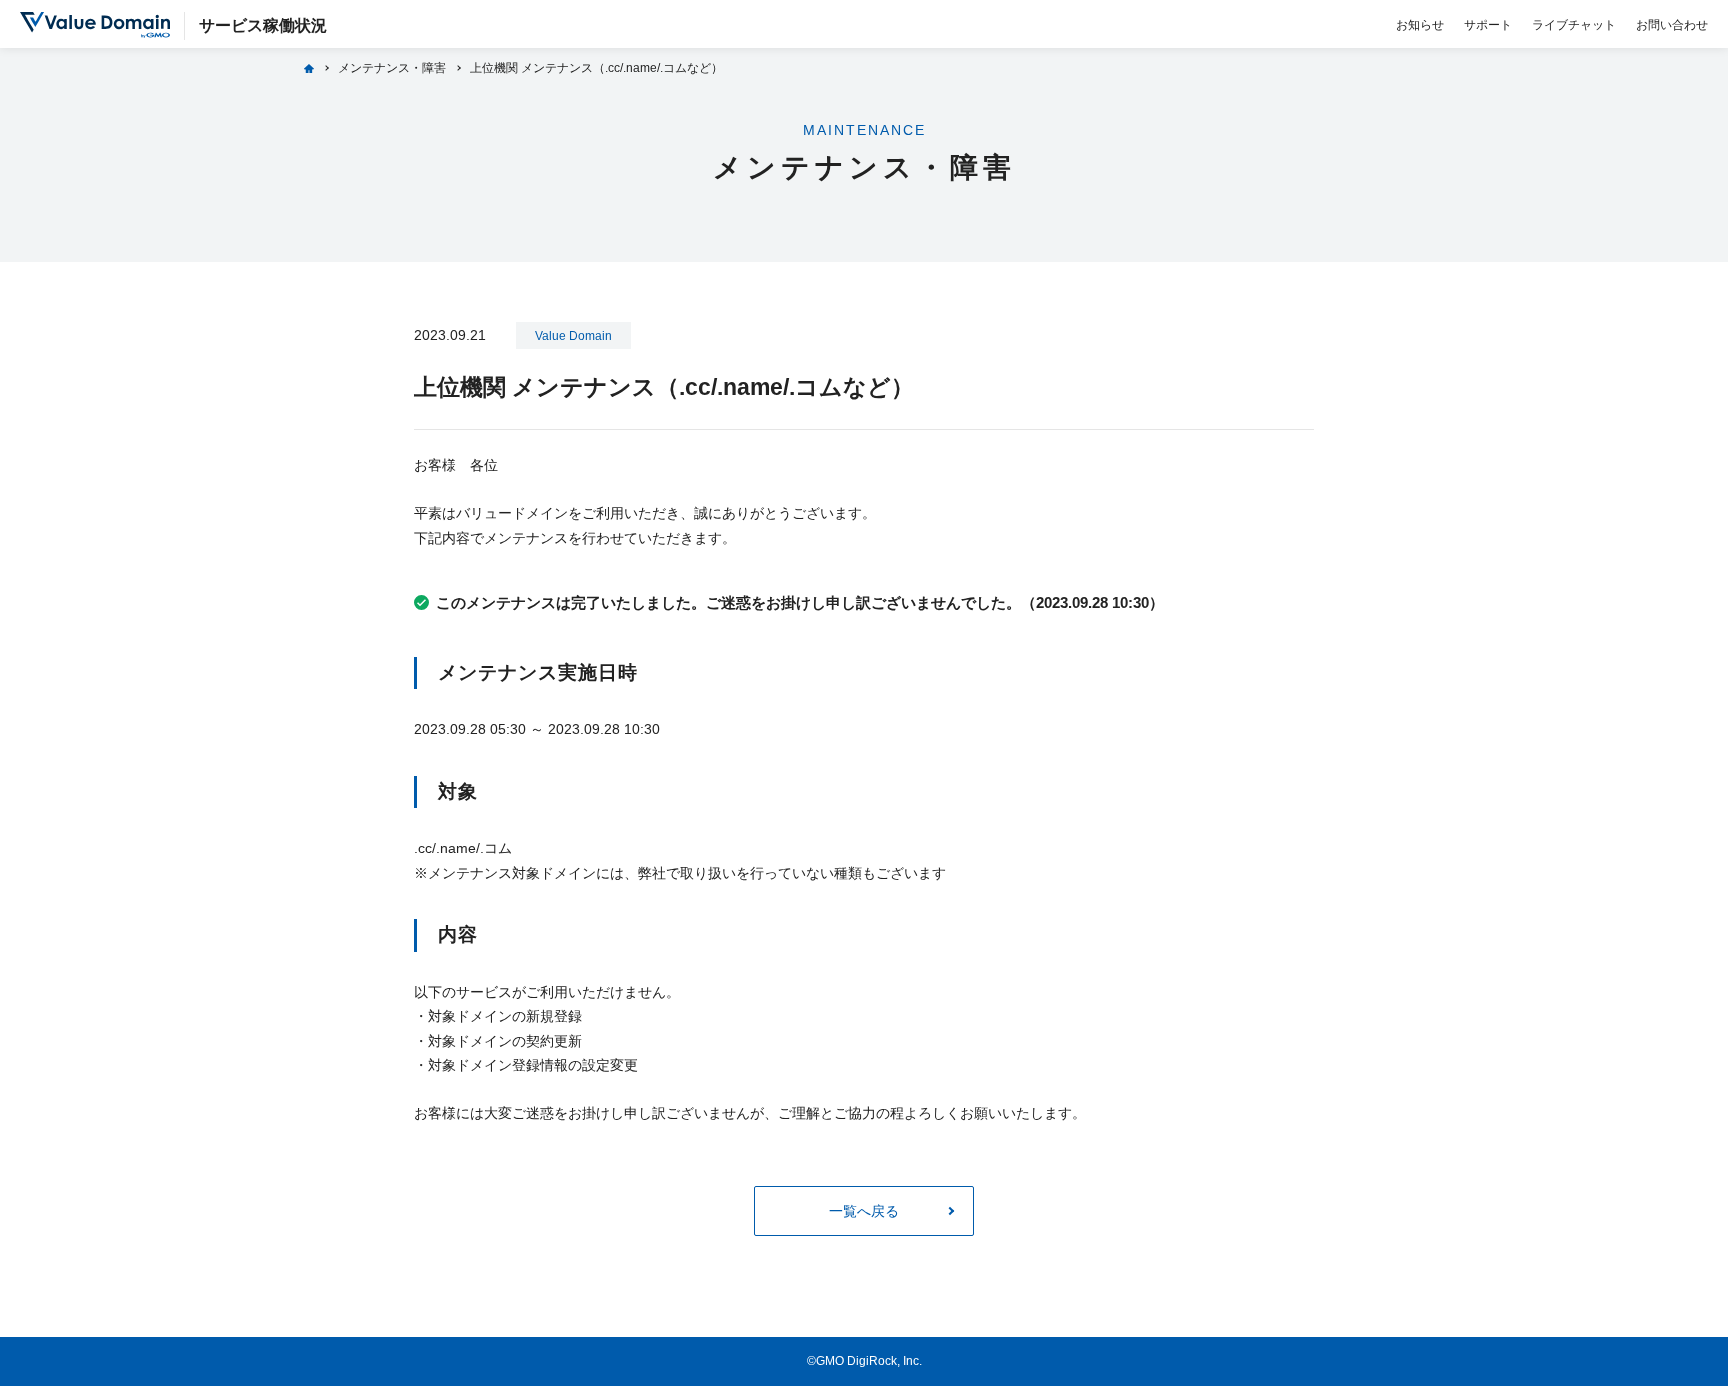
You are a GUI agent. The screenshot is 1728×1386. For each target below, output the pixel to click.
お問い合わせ (1672, 25)
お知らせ (1420, 25)
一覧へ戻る (864, 1211)
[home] (309, 68)
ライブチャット (1574, 25)
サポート (1488, 25)
